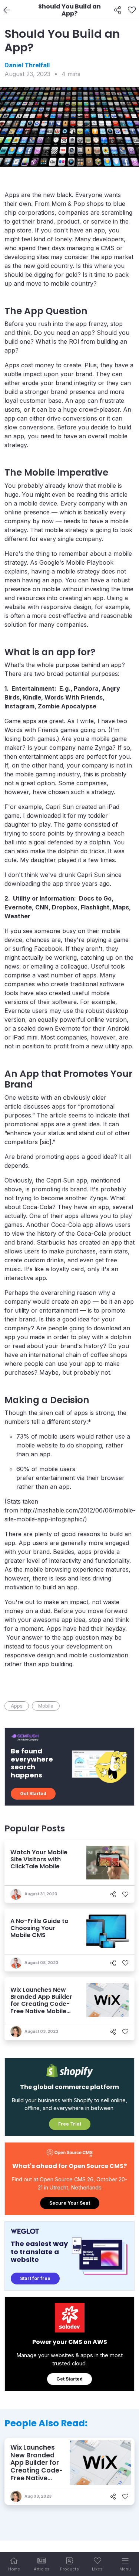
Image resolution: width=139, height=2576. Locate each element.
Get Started (33, 1794)
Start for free (35, 2278)
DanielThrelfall (27, 65)
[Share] (118, 10)
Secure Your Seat (70, 2203)
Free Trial (70, 2124)
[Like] (132, 10)
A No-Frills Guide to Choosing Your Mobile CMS (39, 1928)
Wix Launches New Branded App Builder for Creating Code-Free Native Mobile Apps (41, 2004)
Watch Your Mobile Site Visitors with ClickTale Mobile (39, 1859)
